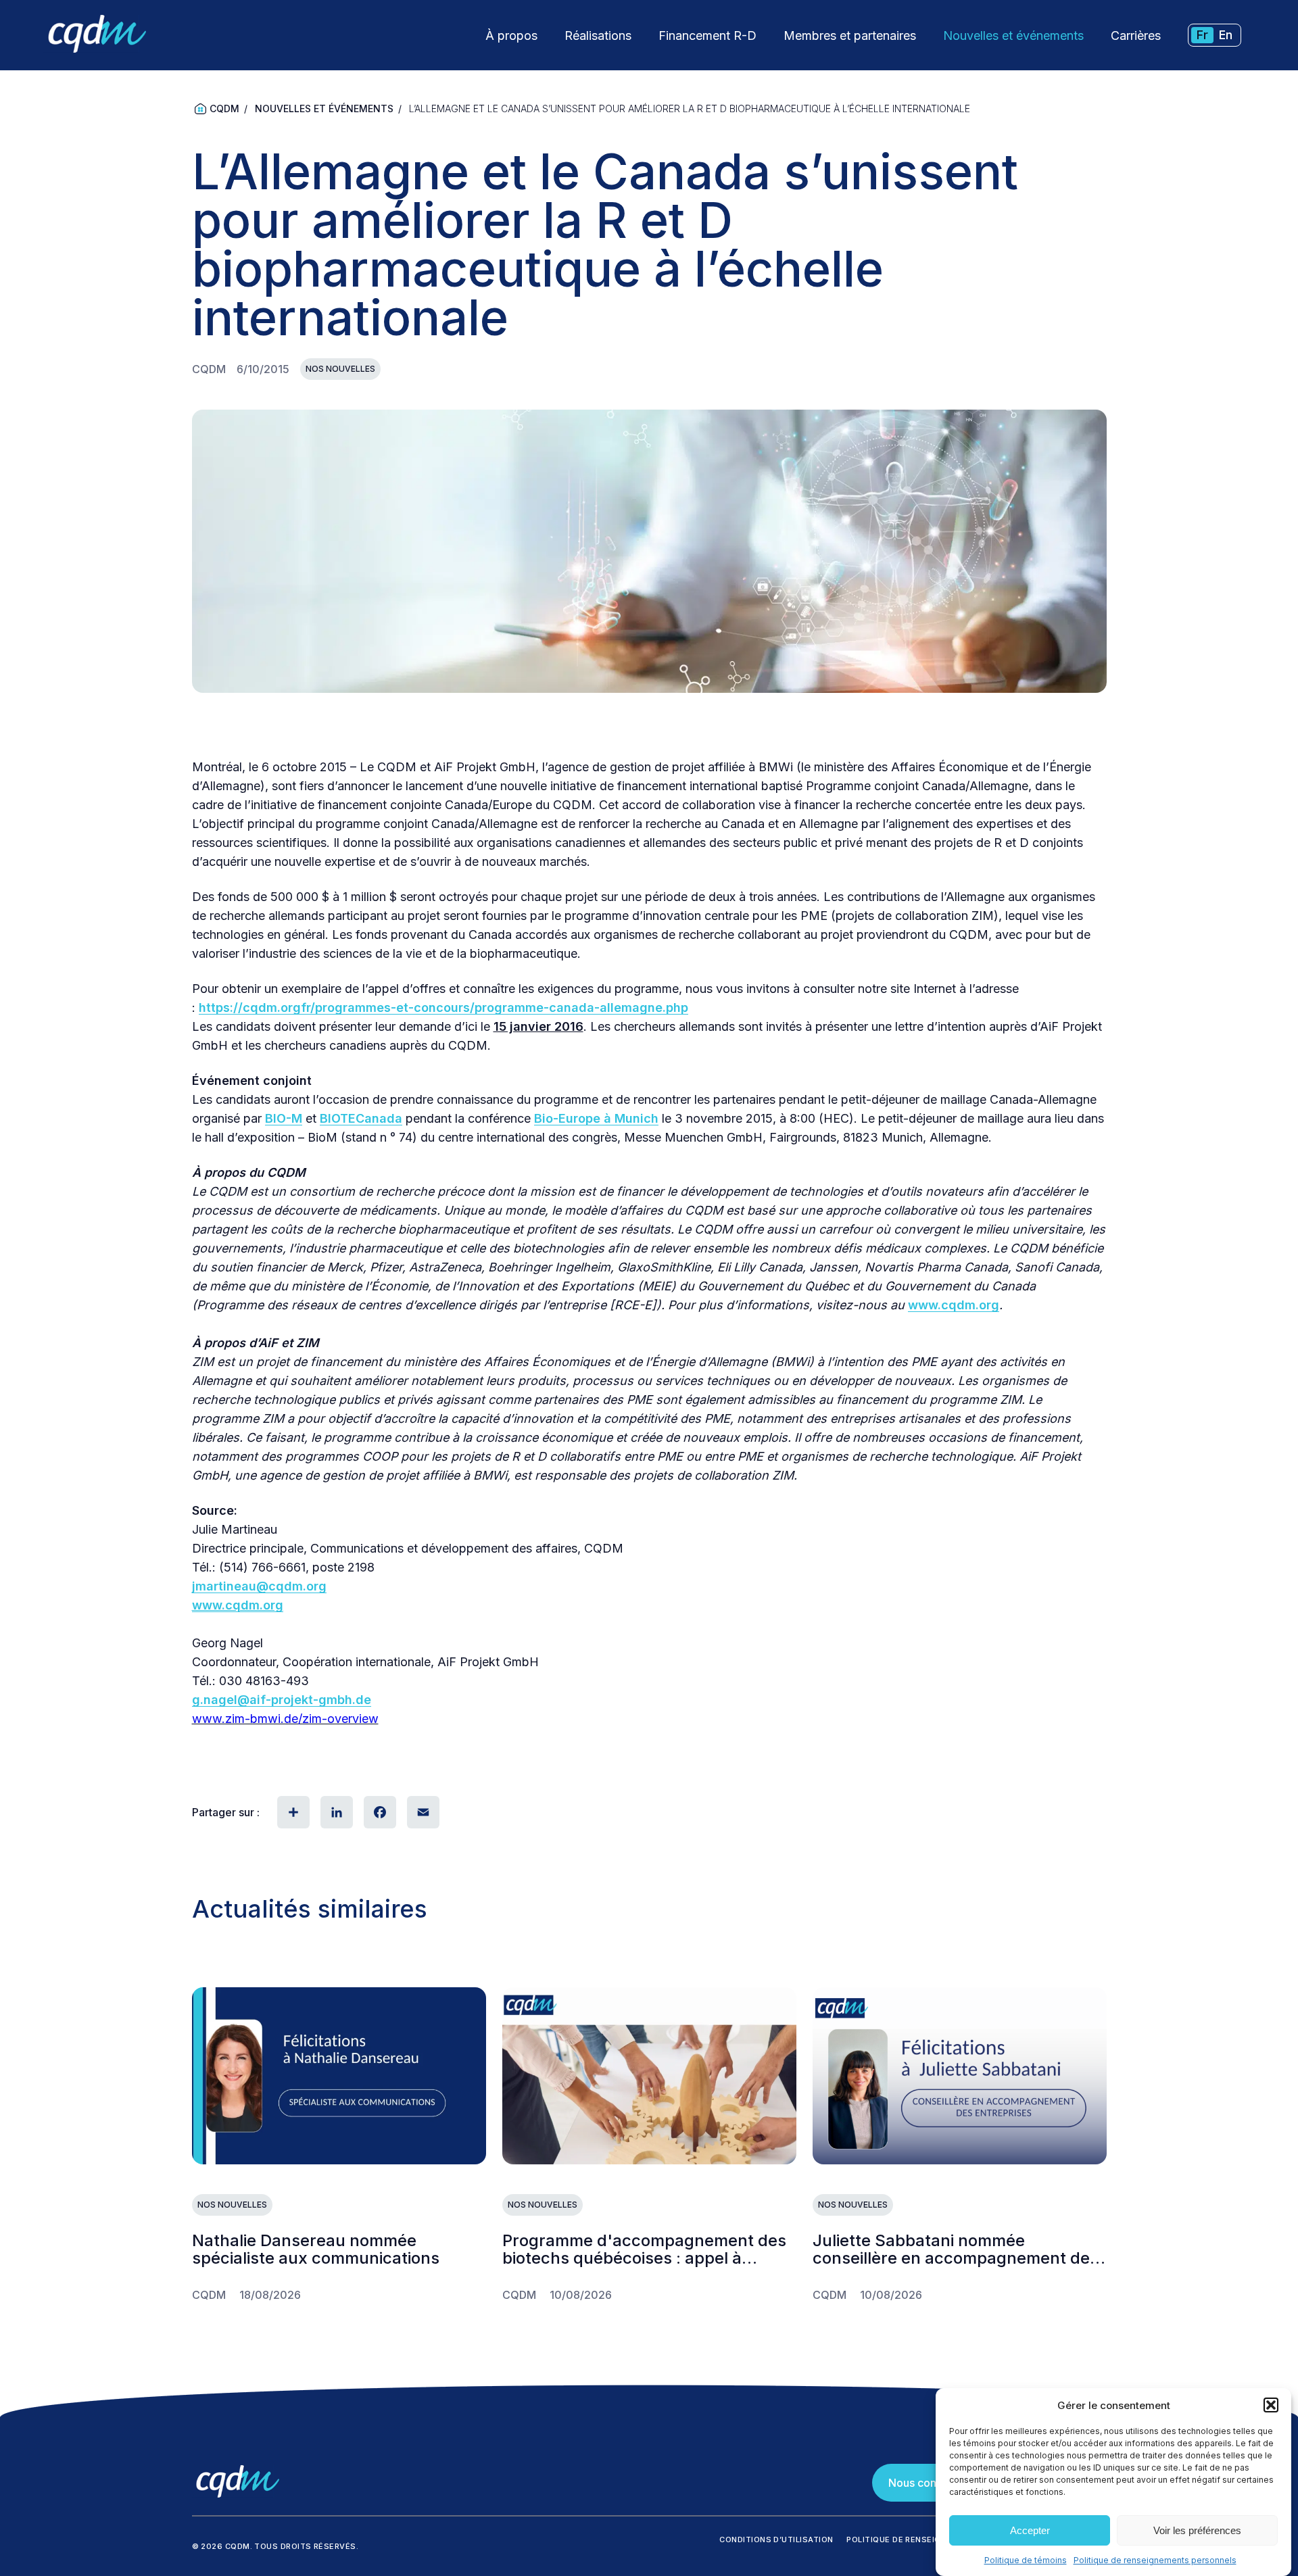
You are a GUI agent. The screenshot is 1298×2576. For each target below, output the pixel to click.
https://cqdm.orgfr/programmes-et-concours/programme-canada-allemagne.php (443, 1007)
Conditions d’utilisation (776, 2539)
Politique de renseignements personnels (1155, 2560)
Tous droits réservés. (306, 2546)
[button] (1271, 2405)
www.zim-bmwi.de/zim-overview (285, 1719)
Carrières (1136, 35)
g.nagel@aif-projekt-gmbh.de (282, 1700)
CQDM (224, 108)
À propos (511, 35)
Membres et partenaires (850, 35)
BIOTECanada (361, 1118)
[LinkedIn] (335, 1812)
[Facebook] (379, 1812)
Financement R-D (707, 35)
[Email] (422, 1812)
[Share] (292, 1812)
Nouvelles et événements (1013, 35)
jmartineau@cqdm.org (259, 1586)
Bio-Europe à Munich (596, 1118)
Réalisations (598, 35)
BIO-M (284, 1118)
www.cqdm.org (954, 1305)
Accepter (1030, 2530)
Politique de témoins (1026, 2560)
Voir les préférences (1197, 2530)
